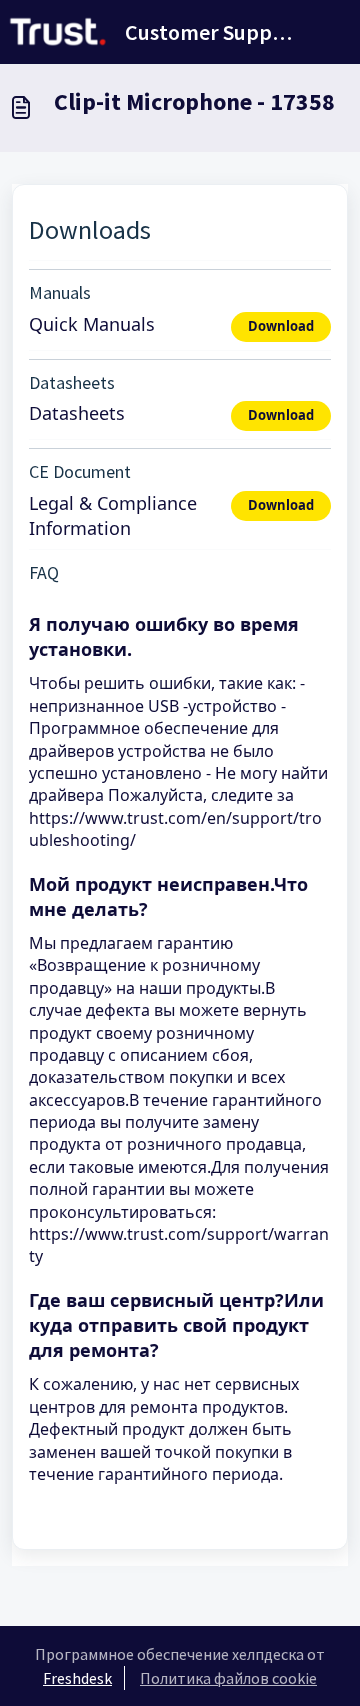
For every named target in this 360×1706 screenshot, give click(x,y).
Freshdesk (77, 1678)
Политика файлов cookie (228, 1678)
